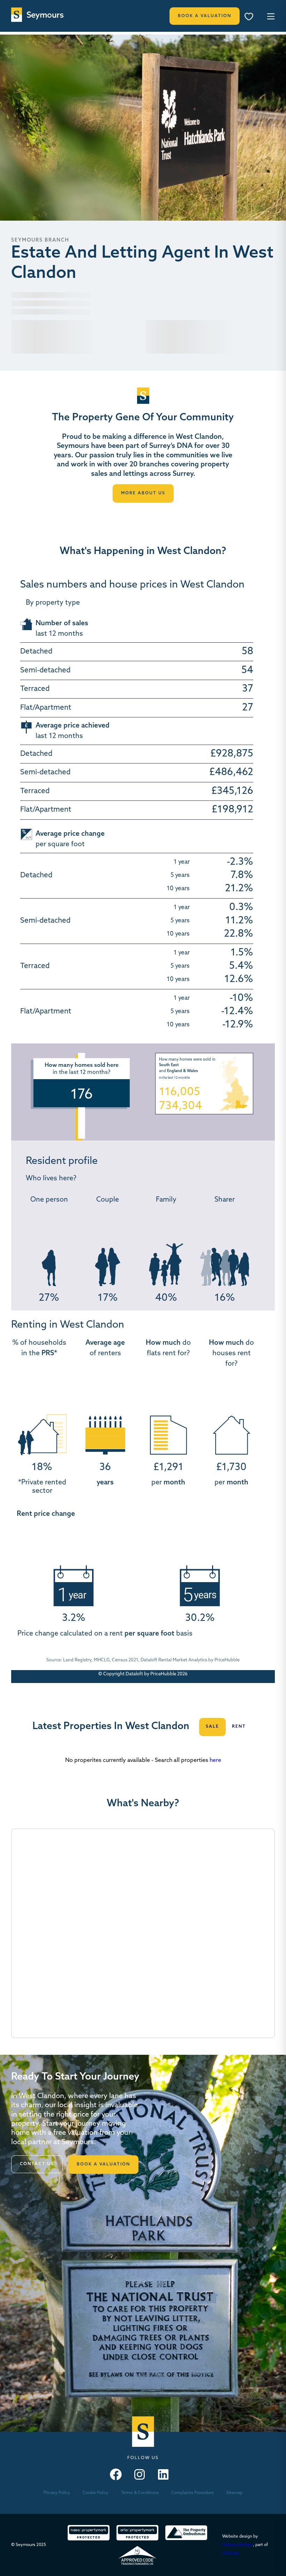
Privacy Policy (57, 2493)
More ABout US (143, 493)
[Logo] (37, 15)
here (215, 1761)
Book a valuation (103, 2164)
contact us (37, 2164)
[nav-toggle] (270, 16)
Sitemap (234, 2493)
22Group (231, 2553)
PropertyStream (238, 2545)
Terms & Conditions (140, 2493)
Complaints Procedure (193, 2493)
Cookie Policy (96, 2493)
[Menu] (251, 17)
